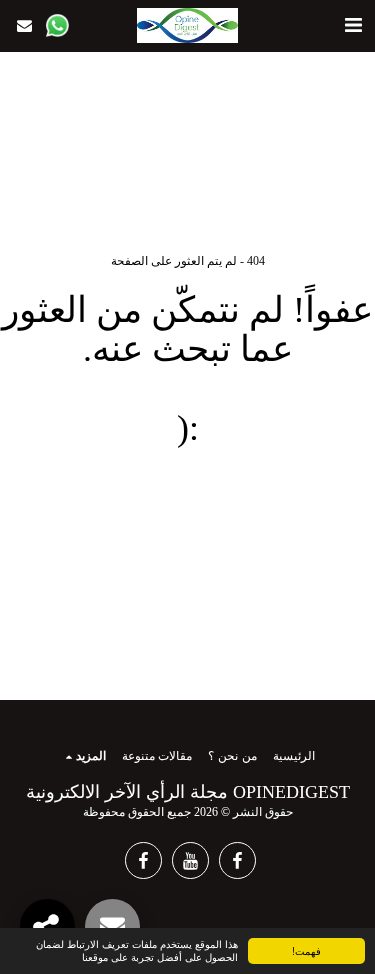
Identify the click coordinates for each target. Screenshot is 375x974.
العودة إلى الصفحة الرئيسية (187, 503)
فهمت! (306, 950)
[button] (353, 25)
